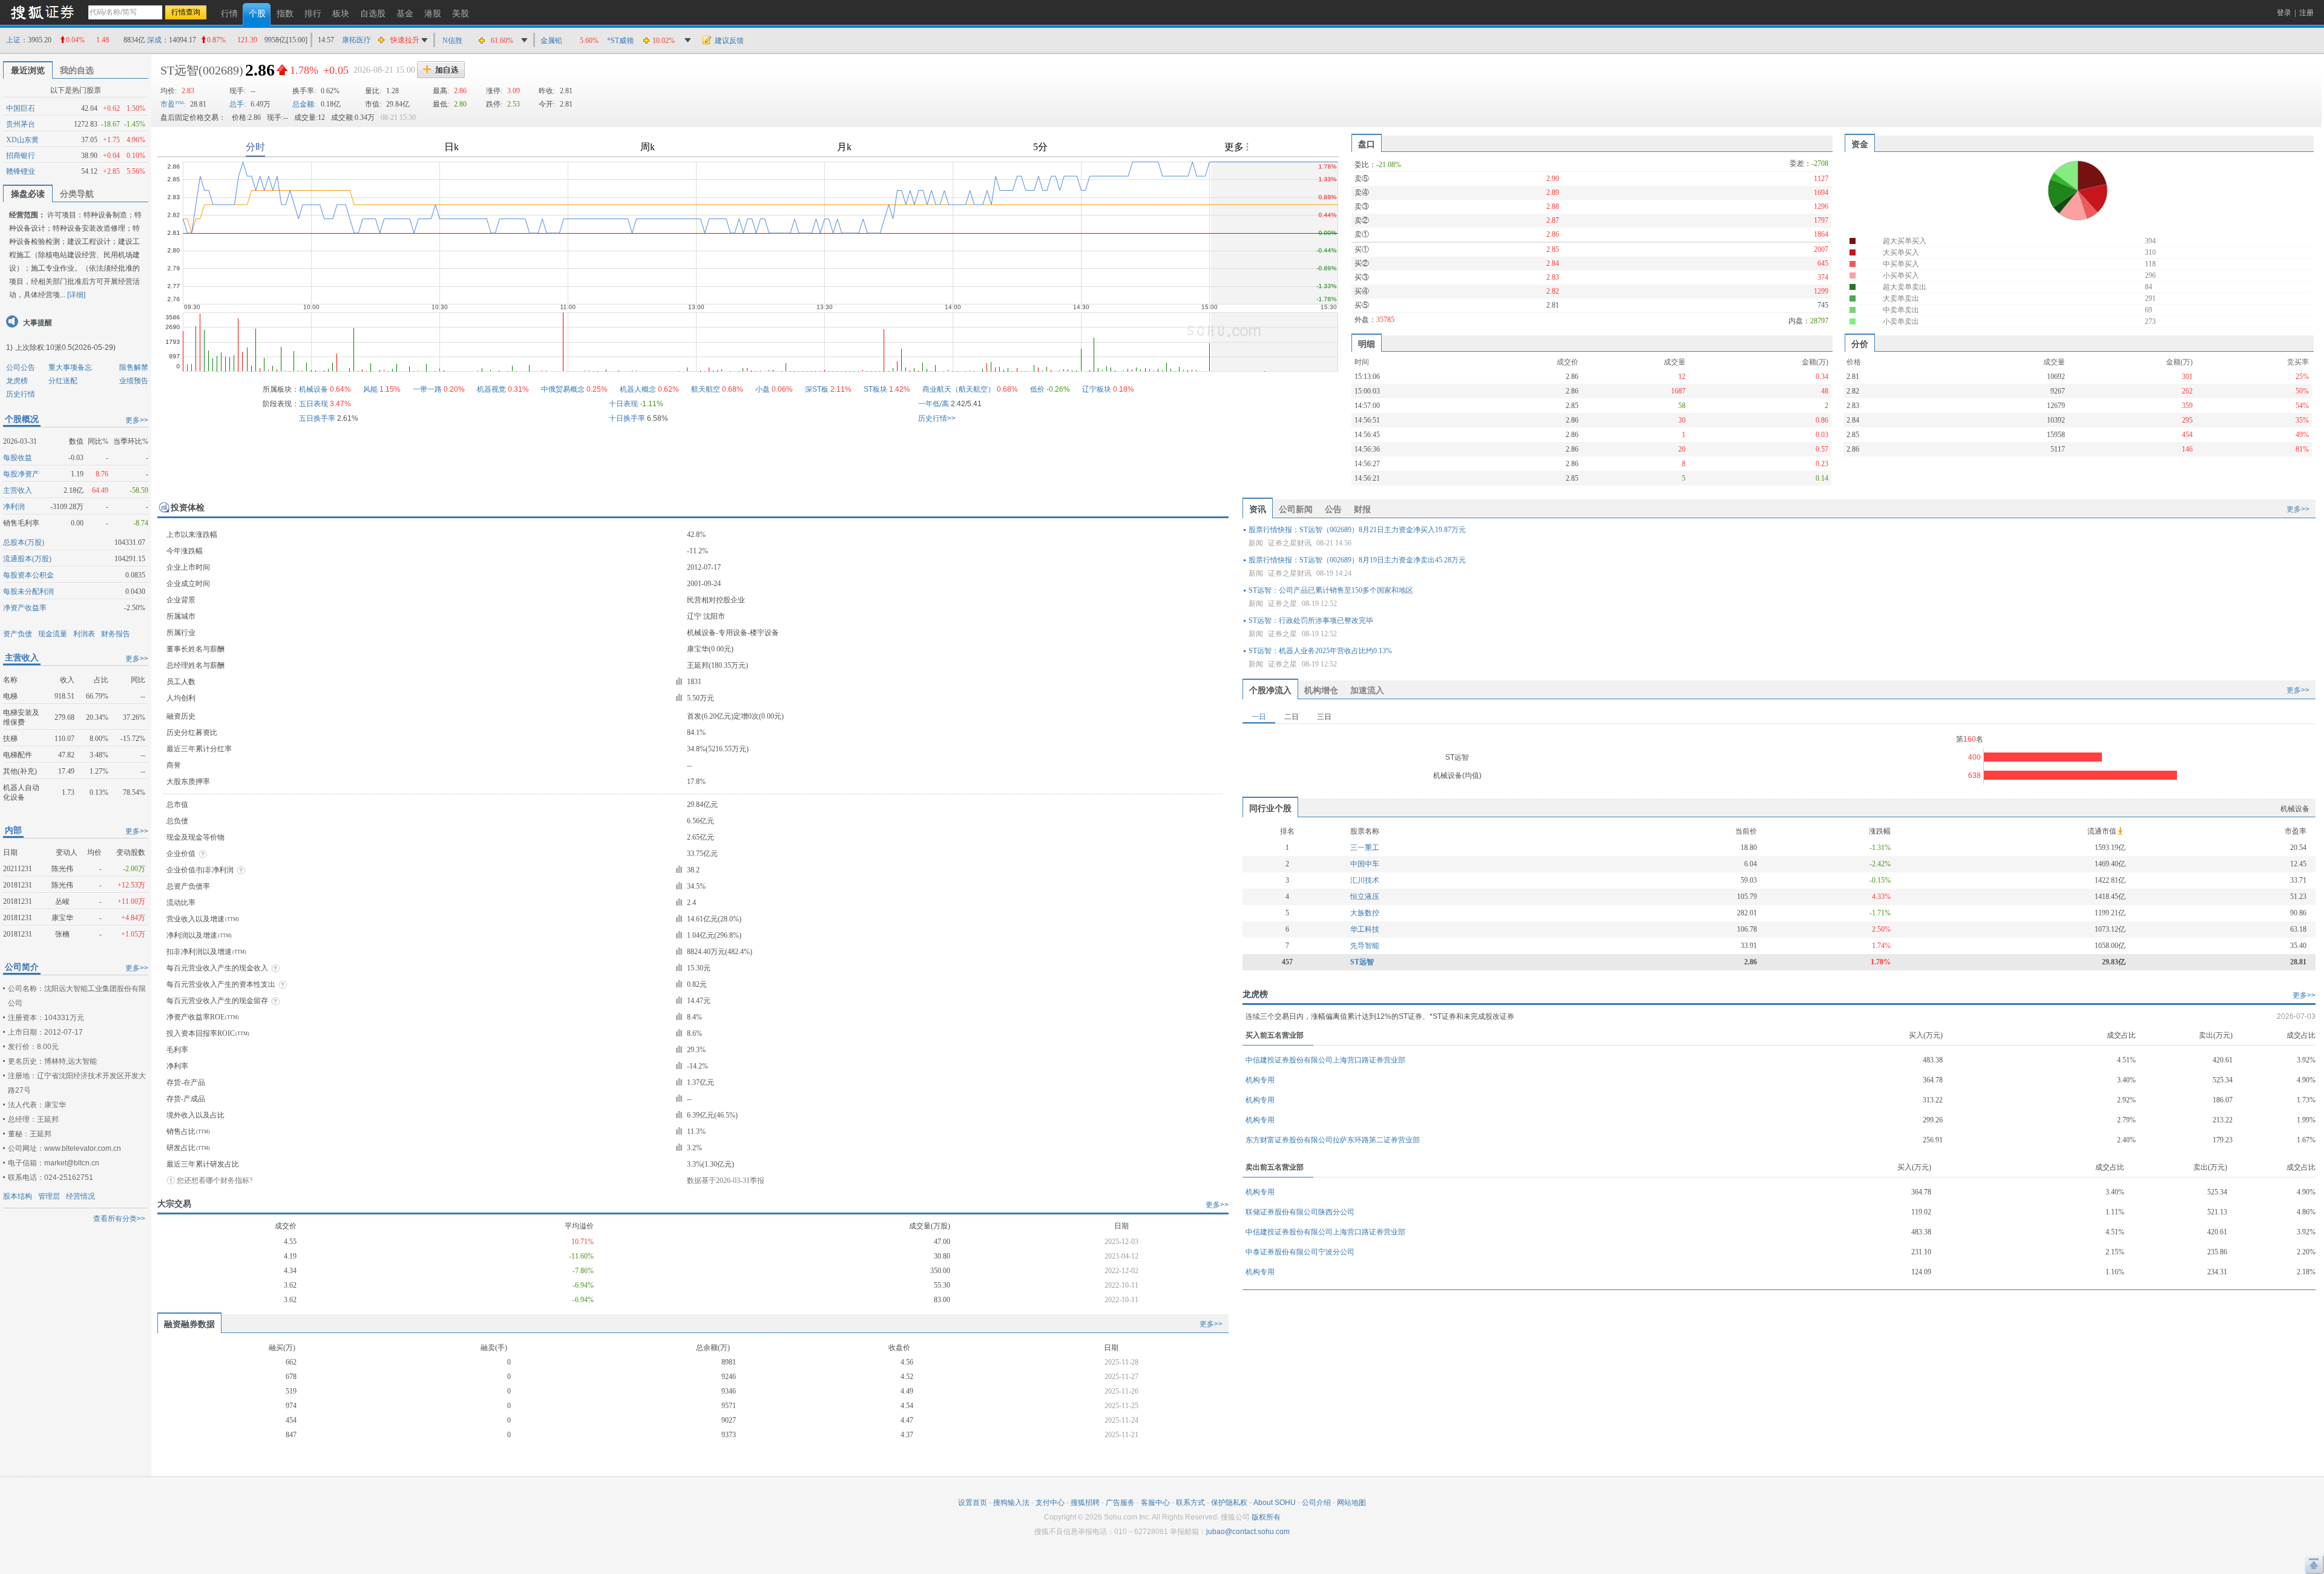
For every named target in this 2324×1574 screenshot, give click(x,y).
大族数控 (1365, 913)
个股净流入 (1270, 690)
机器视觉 (491, 389)
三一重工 (1365, 848)
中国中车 (1365, 864)
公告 (1333, 509)
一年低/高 (934, 404)
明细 (1367, 344)
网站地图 (1351, 1503)
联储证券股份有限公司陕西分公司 (1300, 1212)
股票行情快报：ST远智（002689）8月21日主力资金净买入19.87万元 (1357, 530)
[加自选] (441, 70)
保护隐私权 (1229, 1503)
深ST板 (817, 389)
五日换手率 (317, 418)
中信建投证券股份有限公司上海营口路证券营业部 (1325, 1060)
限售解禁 (134, 367)
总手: (238, 104)
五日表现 (313, 404)
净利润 (14, 507)
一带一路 (427, 389)
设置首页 (973, 1503)
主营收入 (18, 490)
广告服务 (1120, 1503)
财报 (1362, 509)
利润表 (84, 634)
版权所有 (1266, 1517)
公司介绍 (1316, 1503)
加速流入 (1367, 690)
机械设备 (313, 389)
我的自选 (77, 70)
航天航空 (706, 389)
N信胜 (452, 41)
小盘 (763, 389)
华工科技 (1365, 929)
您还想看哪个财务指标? (215, 1180)
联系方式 (1190, 1503)
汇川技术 (1365, 880)
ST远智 (179, 70)
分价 (1860, 344)
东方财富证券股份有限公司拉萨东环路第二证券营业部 (1333, 1140)
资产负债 (18, 634)
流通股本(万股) (27, 559)
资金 (1860, 144)
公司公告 (21, 367)
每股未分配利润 (28, 591)
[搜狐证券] (42, 12)
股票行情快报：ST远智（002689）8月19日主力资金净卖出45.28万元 (1357, 560)
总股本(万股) (24, 542)
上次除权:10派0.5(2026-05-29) (65, 347)
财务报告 (116, 634)
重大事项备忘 (70, 367)
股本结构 (18, 1196)
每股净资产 (21, 474)
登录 (2284, 13)
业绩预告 (134, 381)
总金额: (304, 104)
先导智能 (1365, 946)
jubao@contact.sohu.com (1248, 1532)
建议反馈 (729, 41)
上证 (13, 40)
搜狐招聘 (1085, 1503)
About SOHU (1275, 1503)
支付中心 (1050, 1503)
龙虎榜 (17, 381)
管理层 (49, 1196)
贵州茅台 (21, 124)
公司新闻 (1296, 509)
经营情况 (80, 1196)
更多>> (137, 420)
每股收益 (18, 458)
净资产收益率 (25, 608)
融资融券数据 (189, 1324)
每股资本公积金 (28, 575)
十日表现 (623, 404)
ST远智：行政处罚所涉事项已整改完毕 (1311, 621)
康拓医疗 (356, 40)
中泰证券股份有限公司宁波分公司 (1300, 1252)
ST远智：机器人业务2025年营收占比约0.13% (1320, 651)
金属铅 (551, 41)
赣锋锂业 (21, 171)
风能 (370, 389)
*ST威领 (620, 41)
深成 (154, 40)
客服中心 (1155, 1503)
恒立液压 (1365, 897)
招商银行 (21, 156)
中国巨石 (21, 108)
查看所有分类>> (119, 1219)
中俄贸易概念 (563, 389)
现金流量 (53, 634)
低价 (1037, 389)
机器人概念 (638, 389)
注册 (2306, 13)
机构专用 (1260, 1080)
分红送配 (63, 381)
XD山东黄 (22, 140)
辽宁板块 (1097, 389)
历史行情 (21, 394)
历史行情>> (937, 418)
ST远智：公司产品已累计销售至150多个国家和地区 (1331, 590)
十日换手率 (627, 418)
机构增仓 (1321, 690)
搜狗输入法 (1011, 1503)
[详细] (76, 295)
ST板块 (875, 389)
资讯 (1258, 509)
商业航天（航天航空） (959, 389)
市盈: (173, 104)
